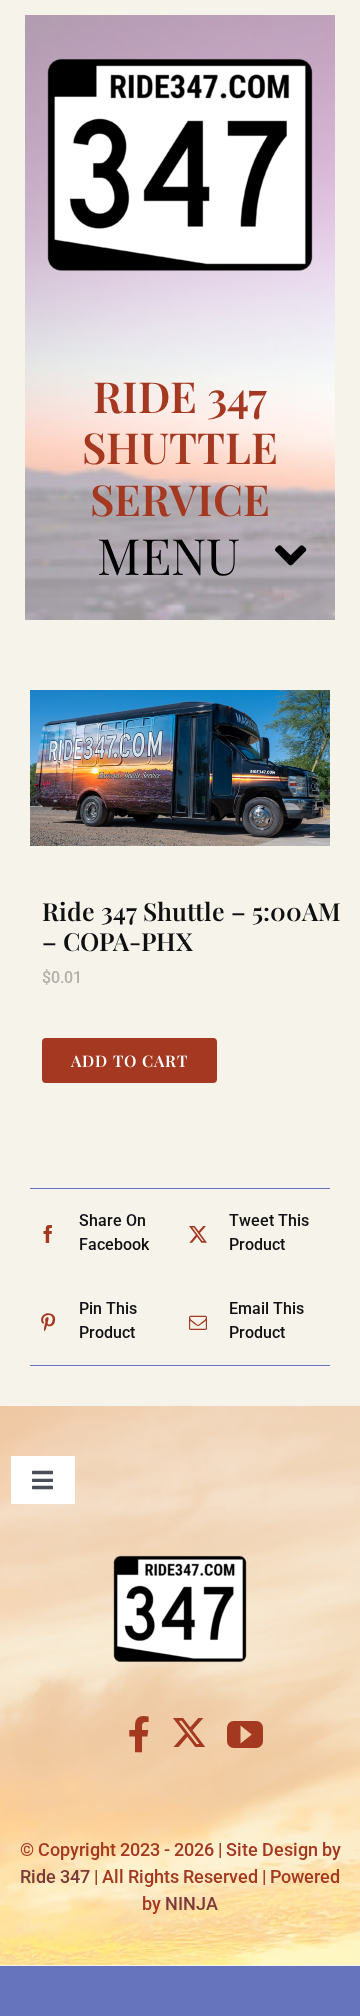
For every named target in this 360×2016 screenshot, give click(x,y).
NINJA (191, 1903)
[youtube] (245, 1735)
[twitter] (189, 1732)
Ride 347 (55, 1876)
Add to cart (129, 1060)
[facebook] (139, 1735)
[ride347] (180, 22)
